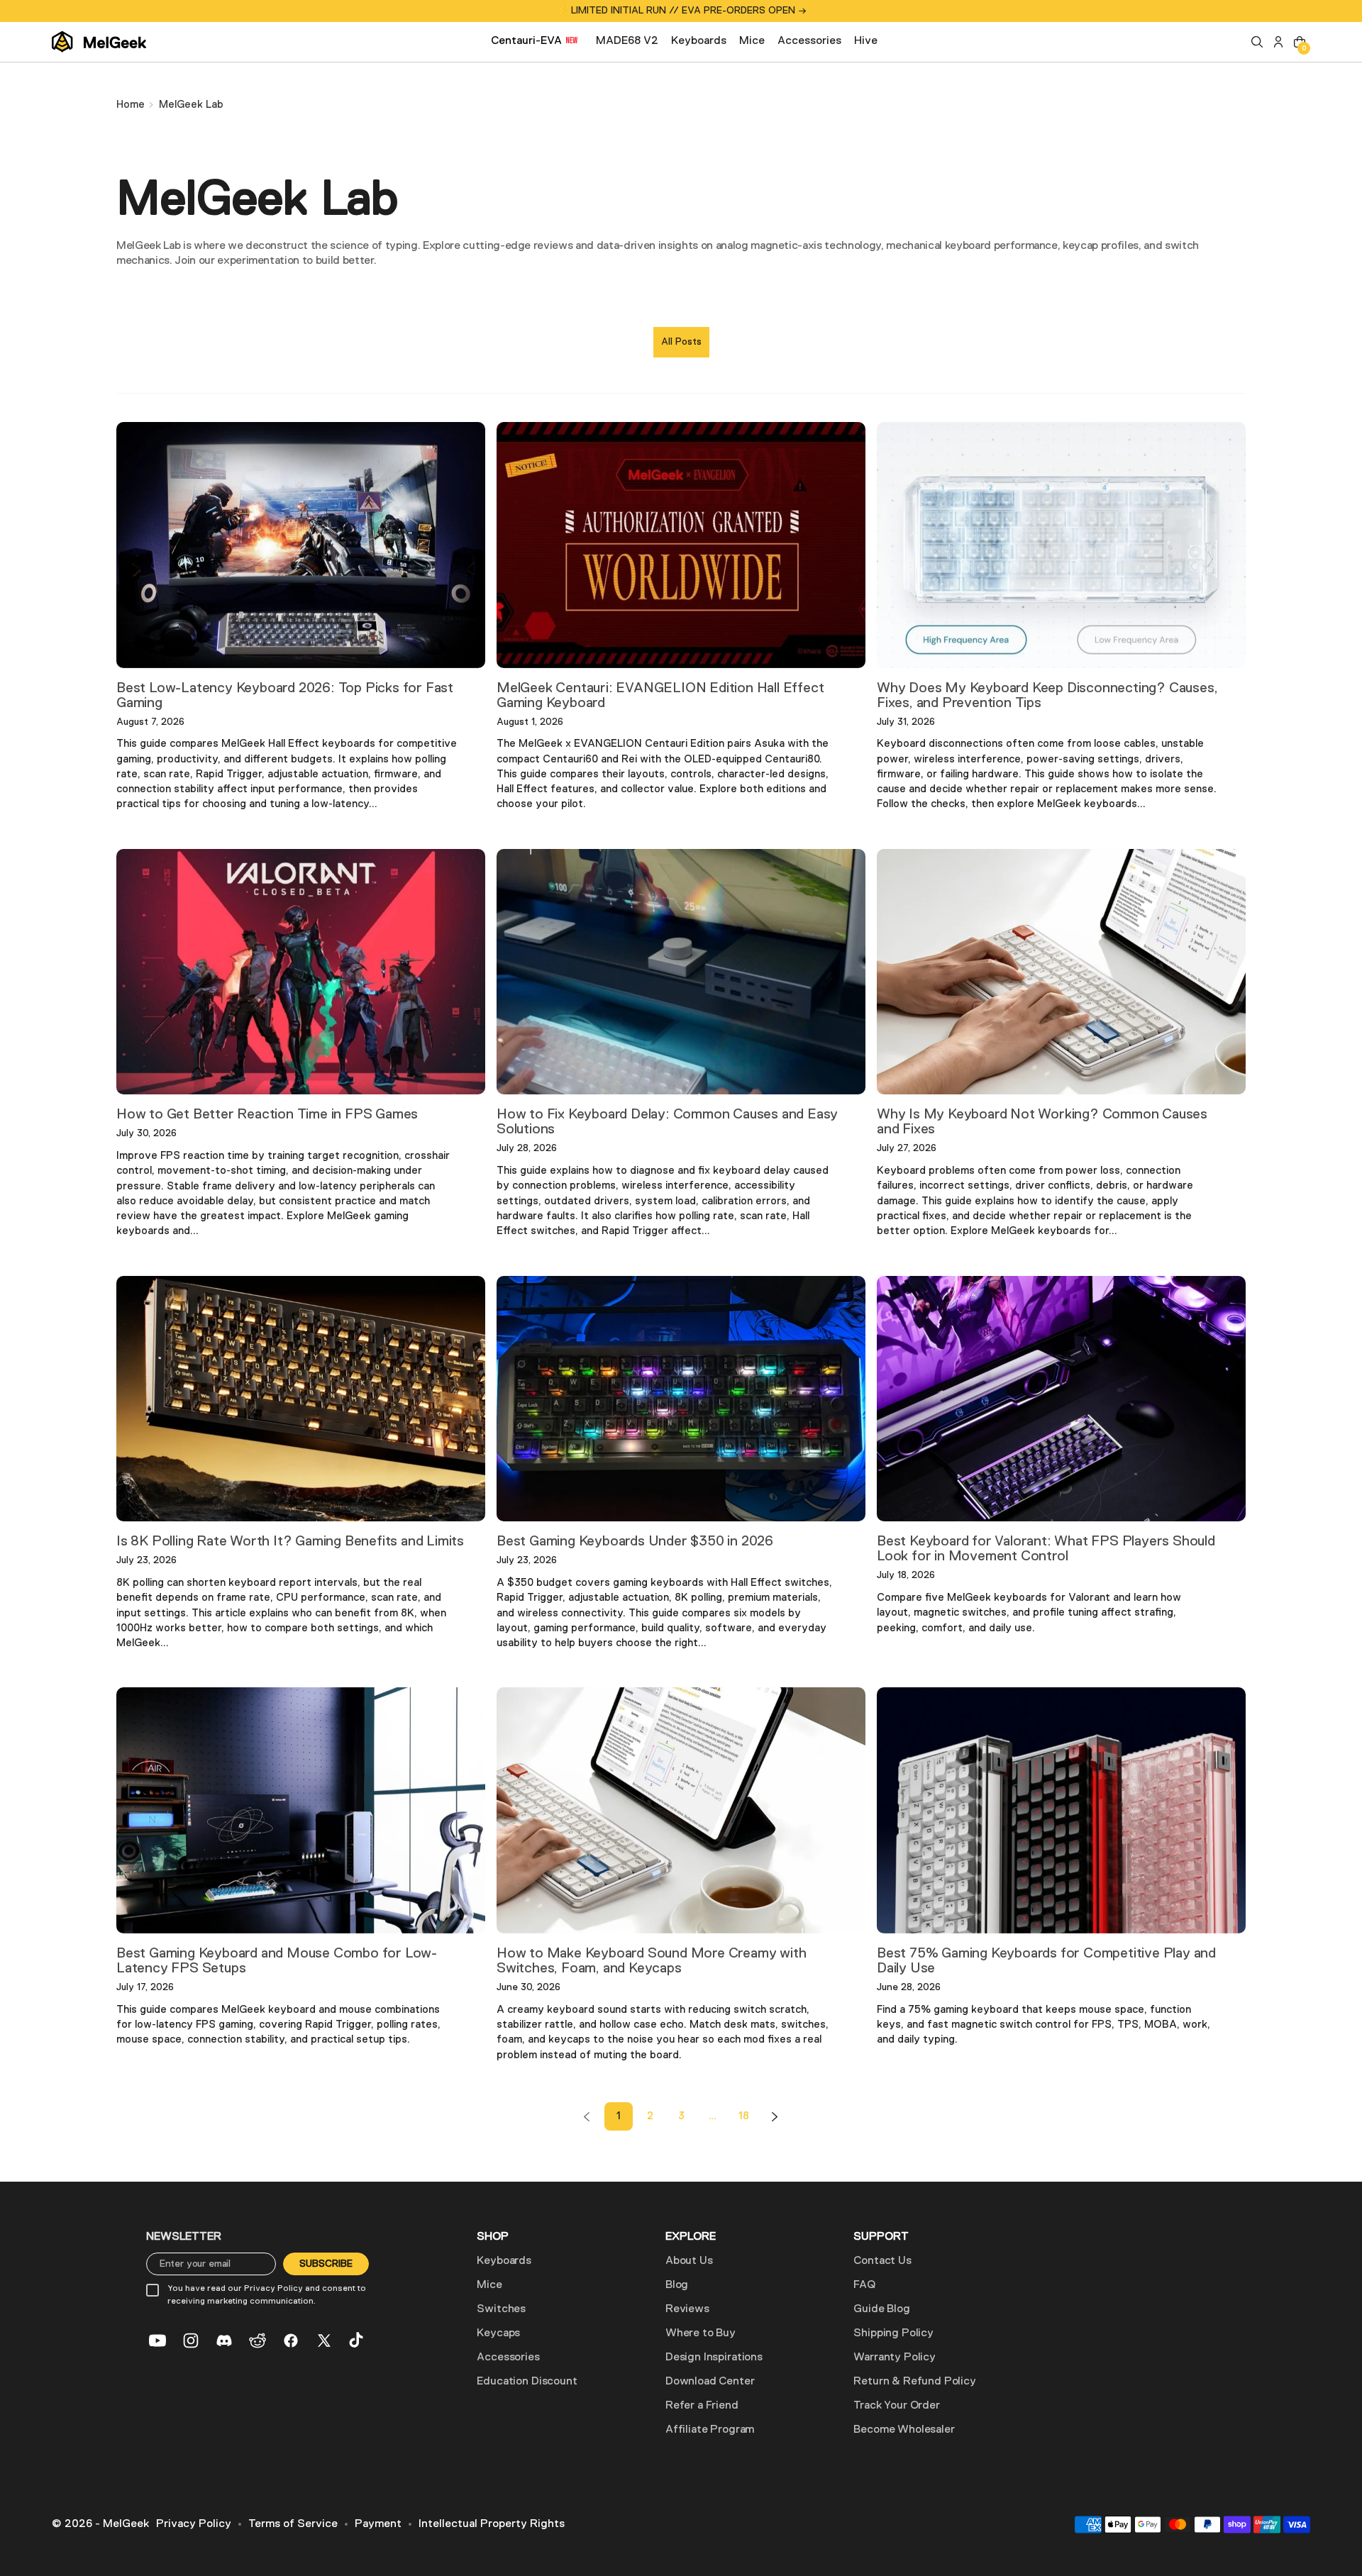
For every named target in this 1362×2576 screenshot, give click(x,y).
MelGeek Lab (191, 105)
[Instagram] (191, 2341)
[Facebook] (291, 2341)
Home (131, 105)
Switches (501, 2309)
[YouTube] (157, 2341)
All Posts (681, 342)
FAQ (864, 2285)
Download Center (710, 2382)
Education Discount (527, 2382)
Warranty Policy (895, 2358)
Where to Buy (701, 2333)
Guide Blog (881, 2309)
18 (744, 2116)
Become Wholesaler (904, 2430)
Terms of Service (293, 2524)
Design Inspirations (714, 2358)
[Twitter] (324, 2341)
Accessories (508, 2358)
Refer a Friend (702, 2406)
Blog (677, 2285)
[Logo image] (99, 42)
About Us (689, 2261)
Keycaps (498, 2333)
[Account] (1278, 42)
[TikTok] (358, 2341)
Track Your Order (896, 2406)
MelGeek (126, 2524)
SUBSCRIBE (326, 2264)
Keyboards (504, 2261)
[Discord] (224, 2341)
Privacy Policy (194, 2524)
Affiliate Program (710, 2430)
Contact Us (882, 2261)
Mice (489, 2285)
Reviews (687, 2309)
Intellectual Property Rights (492, 2524)
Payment (378, 2524)
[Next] (775, 2116)
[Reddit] (258, 2341)
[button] (1257, 42)
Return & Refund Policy (914, 2382)
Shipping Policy (893, 2333)
